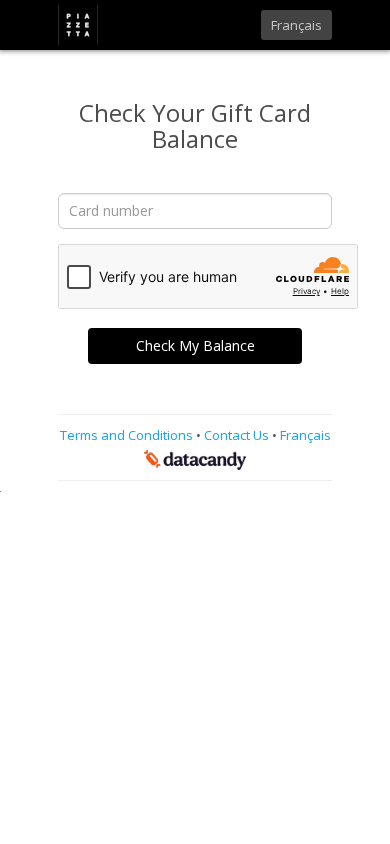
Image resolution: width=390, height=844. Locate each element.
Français (296, 25)
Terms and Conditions (128, 435)
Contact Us (238, 435)
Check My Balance (195, 345)
